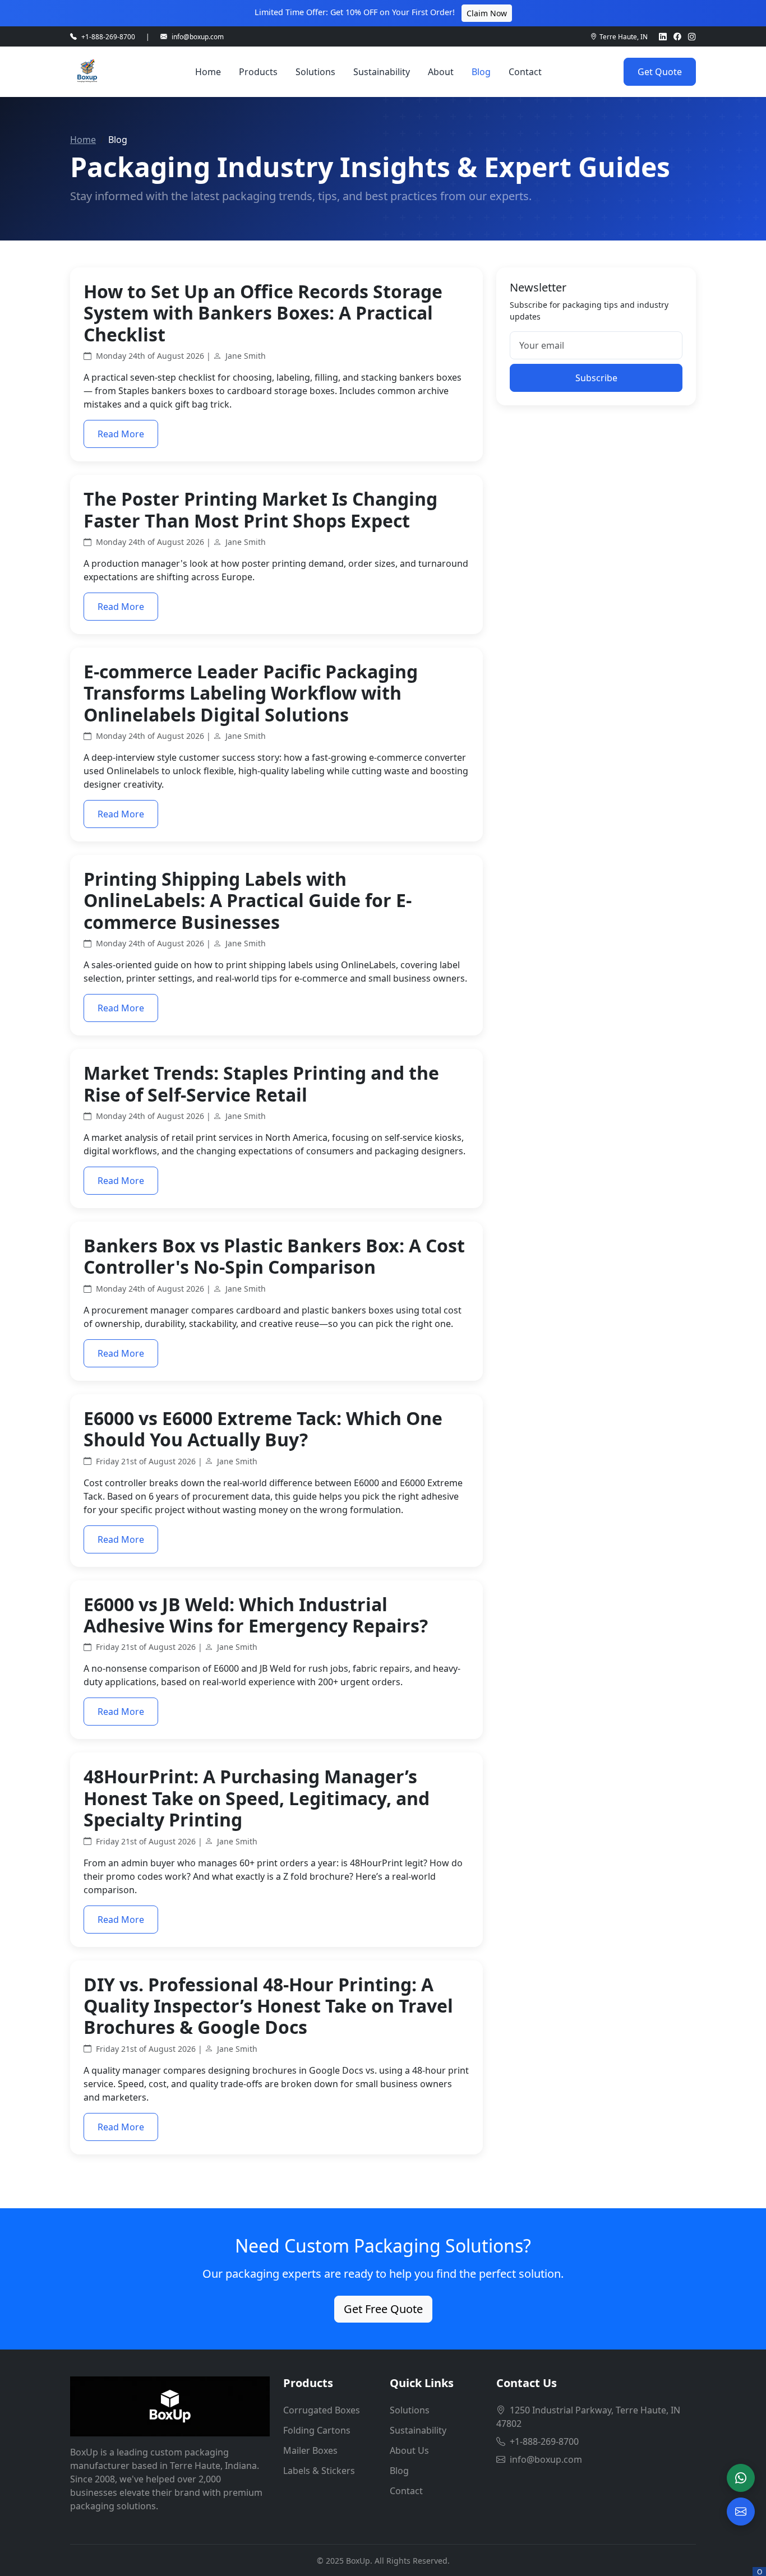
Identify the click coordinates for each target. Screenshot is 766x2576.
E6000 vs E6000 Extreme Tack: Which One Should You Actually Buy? (263, 1429)
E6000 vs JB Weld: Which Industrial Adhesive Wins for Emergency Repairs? (256, 1615)
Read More (121, 434)
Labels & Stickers (319, 2471)
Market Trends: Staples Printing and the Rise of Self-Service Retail (261, 1083)
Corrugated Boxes (322, 2410)
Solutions (315, 72)
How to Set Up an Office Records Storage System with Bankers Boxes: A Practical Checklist (263, 313)
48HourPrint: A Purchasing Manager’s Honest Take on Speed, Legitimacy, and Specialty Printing (257, 1798)
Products (258, 72)
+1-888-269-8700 (108, 36)
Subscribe (596, 378)
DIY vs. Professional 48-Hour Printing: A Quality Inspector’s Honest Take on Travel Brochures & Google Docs (268, 2006)
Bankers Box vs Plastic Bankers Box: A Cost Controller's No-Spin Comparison (274, 1256)
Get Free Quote (383, 2309)
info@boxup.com (198, 36)
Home (208, 72)
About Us (409, 2450)
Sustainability (382, 72)
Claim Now (487, 13)
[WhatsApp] (741, 2478)
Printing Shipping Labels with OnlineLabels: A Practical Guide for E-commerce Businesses (248, 900)
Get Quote (660, 72)
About (441, 72)
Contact (525, 72)
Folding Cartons (317, 2430)
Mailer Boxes (310, 2450)
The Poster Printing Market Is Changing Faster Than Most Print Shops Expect (260, 509)
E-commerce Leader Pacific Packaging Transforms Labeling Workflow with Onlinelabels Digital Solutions (251, 693)
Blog (481, 72)
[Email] (741, 2512)
